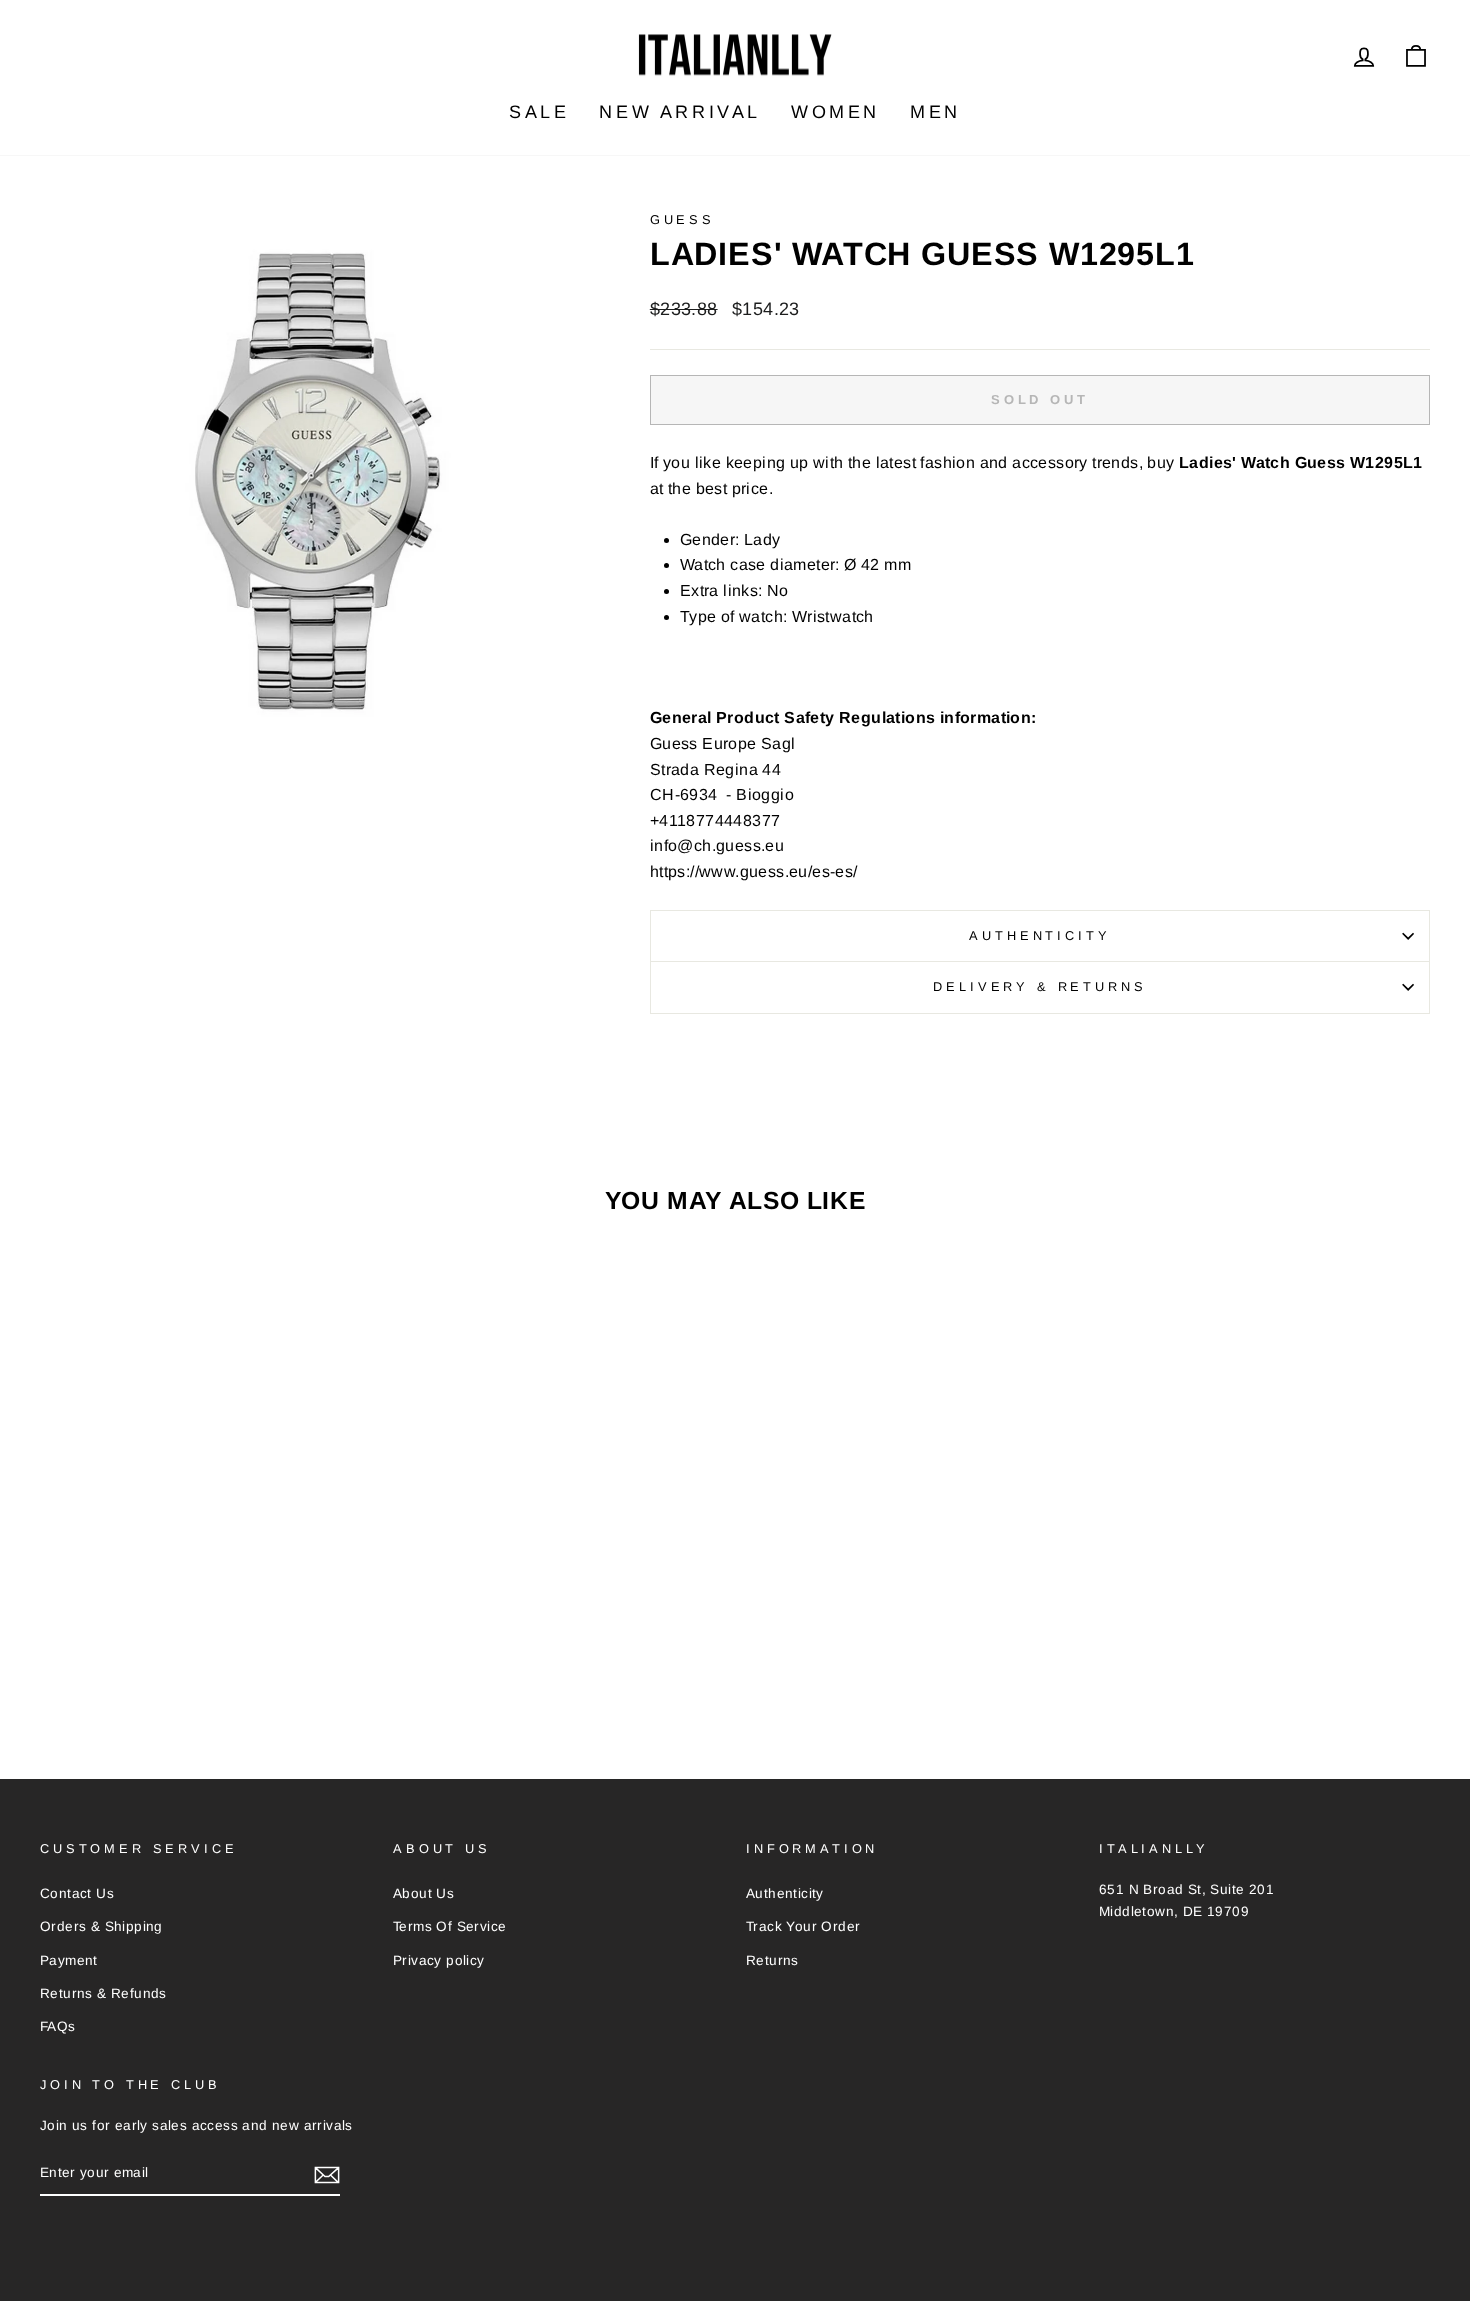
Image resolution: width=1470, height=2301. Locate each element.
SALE (539, 112)
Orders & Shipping (101, 1926)
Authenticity (1039, 935)
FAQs (58, 2026)
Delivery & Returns (1039, 986)
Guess (682, 219)
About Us (423, 1893)
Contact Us (77, 1893)
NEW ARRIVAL (680, 112)
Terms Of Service (449, 1926)
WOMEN (835, 112)
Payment (69, 1960)
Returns (772, 1960)
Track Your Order (803, 1926)
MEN (935, 112)
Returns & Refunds (103, 1993)
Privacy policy (439, 1960)
